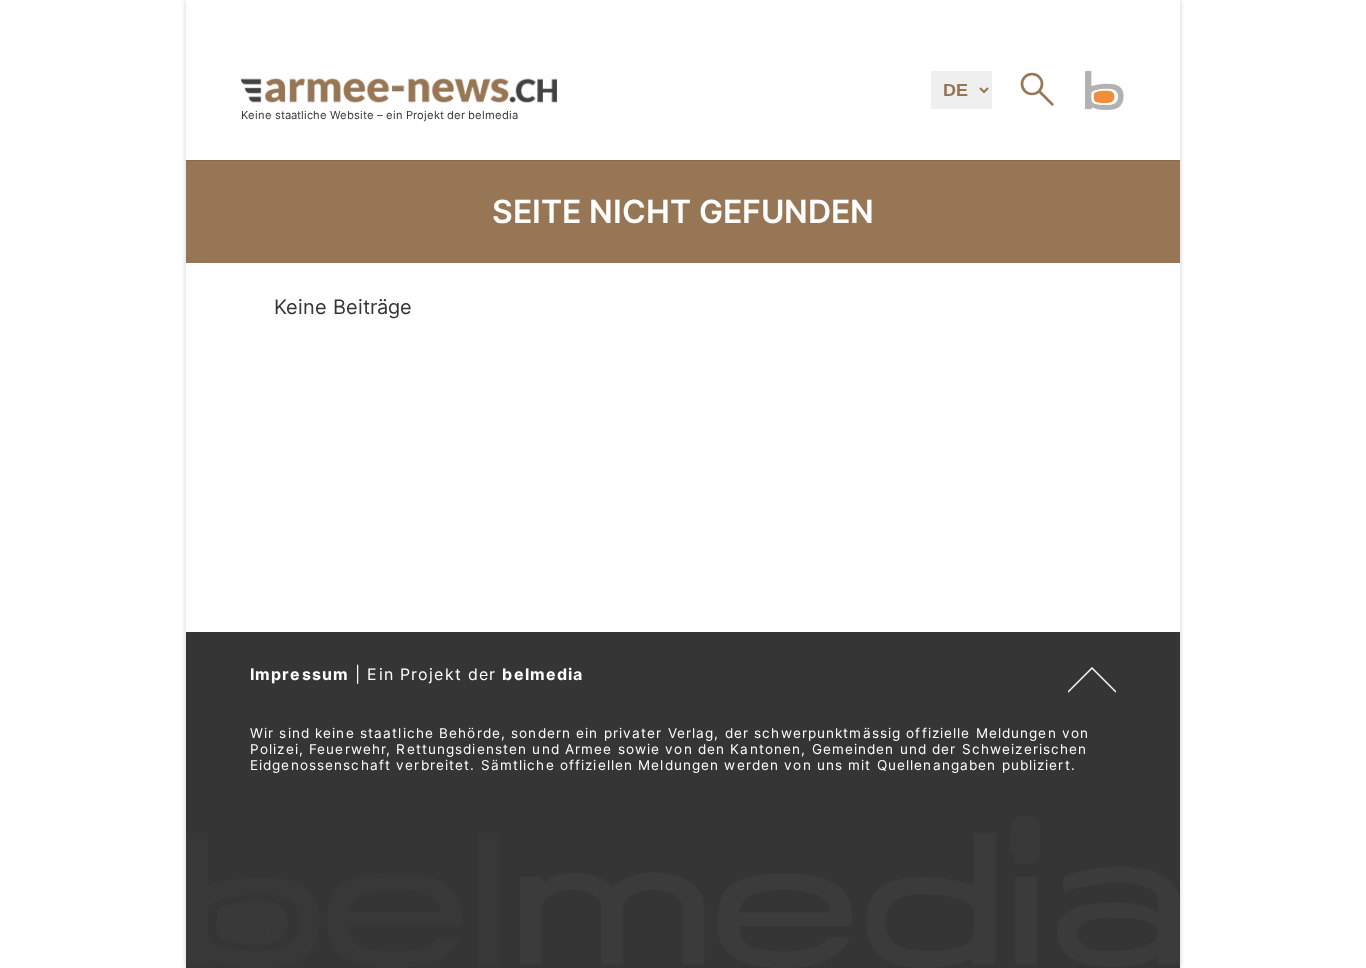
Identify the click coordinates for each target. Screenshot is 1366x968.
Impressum (299, 674)
